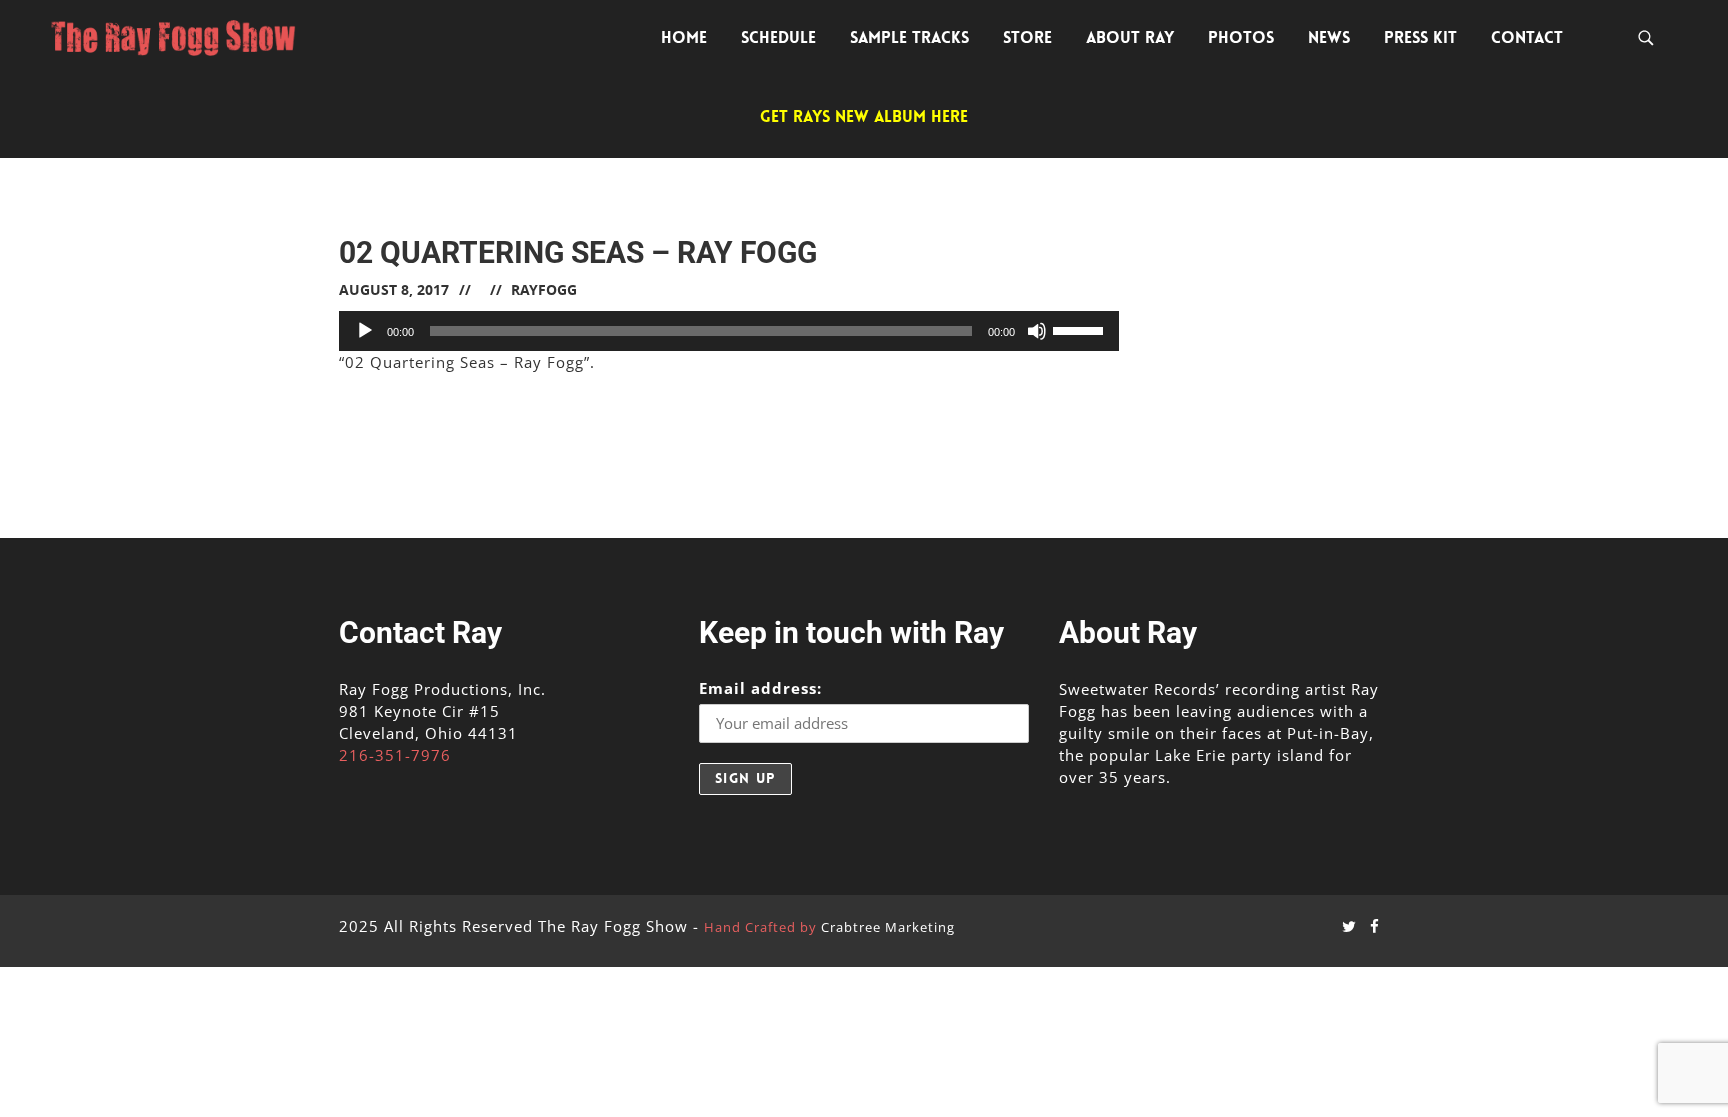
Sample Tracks (909, 37)
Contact (1527, 37)
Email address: (760, 688)
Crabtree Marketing (888, 927)
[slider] (1081, 329)
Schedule (778, 37)
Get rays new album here (864, 116)
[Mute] (1037, 331)
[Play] (365, 331)
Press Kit (1420, 37)
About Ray (1130, 37)
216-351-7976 (395, 755)
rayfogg (544, 289)
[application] (729, 331)
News (1329, 37)
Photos (1241, 37)
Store (1027, 37)
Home (684, 37)
